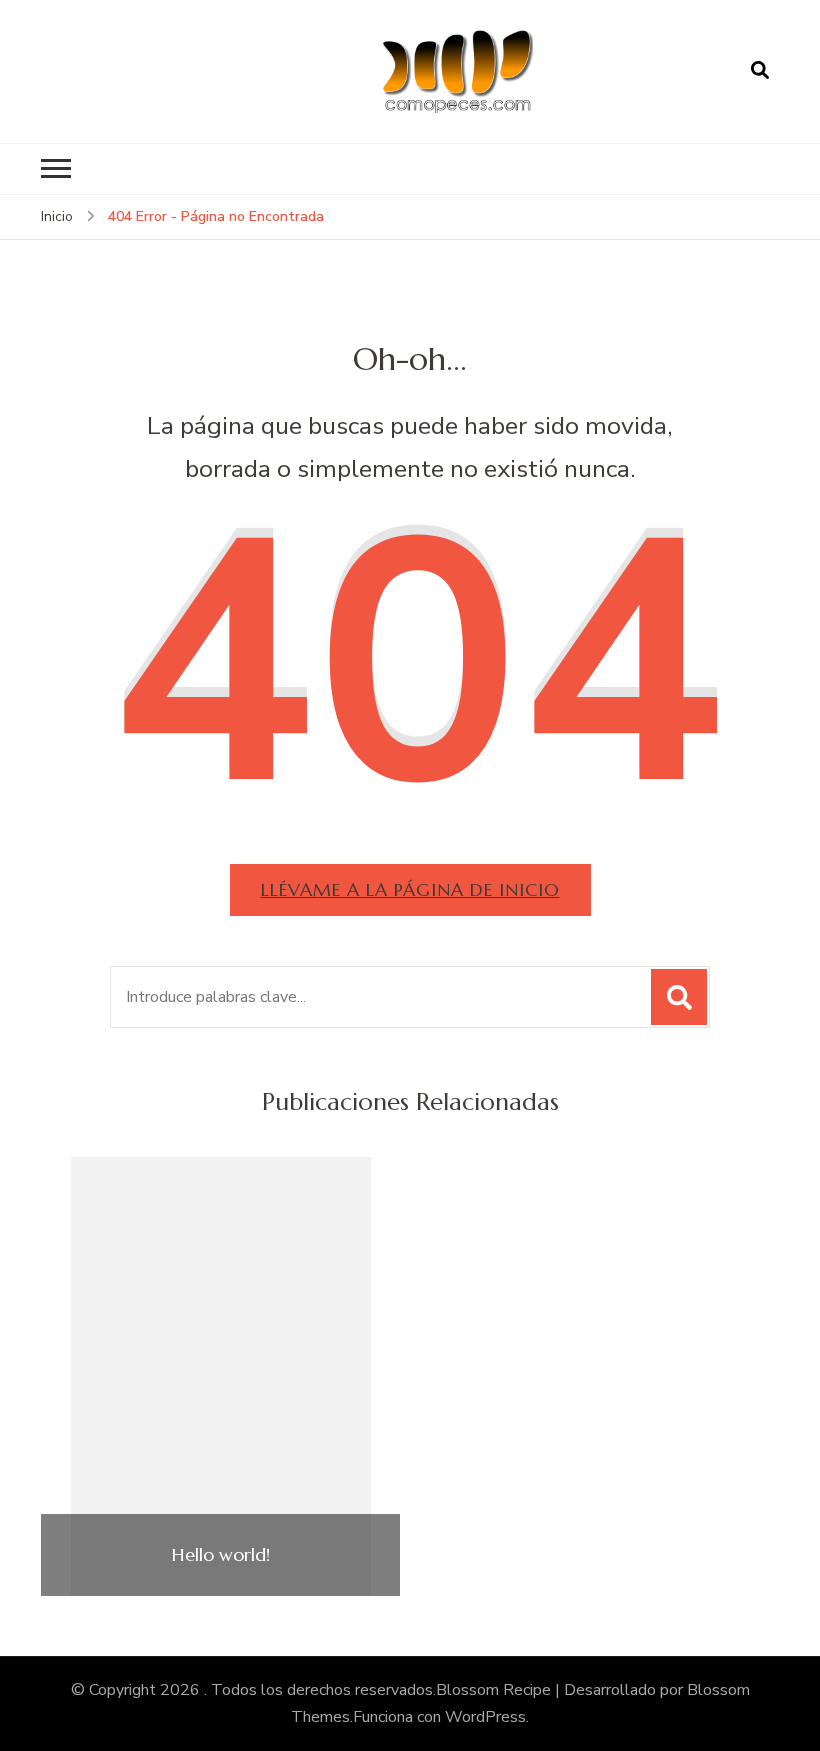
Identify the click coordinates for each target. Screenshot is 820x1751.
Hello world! (221, 1555)
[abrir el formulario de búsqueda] (760, 71)
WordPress (485, 1717)
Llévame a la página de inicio (410, 889)
